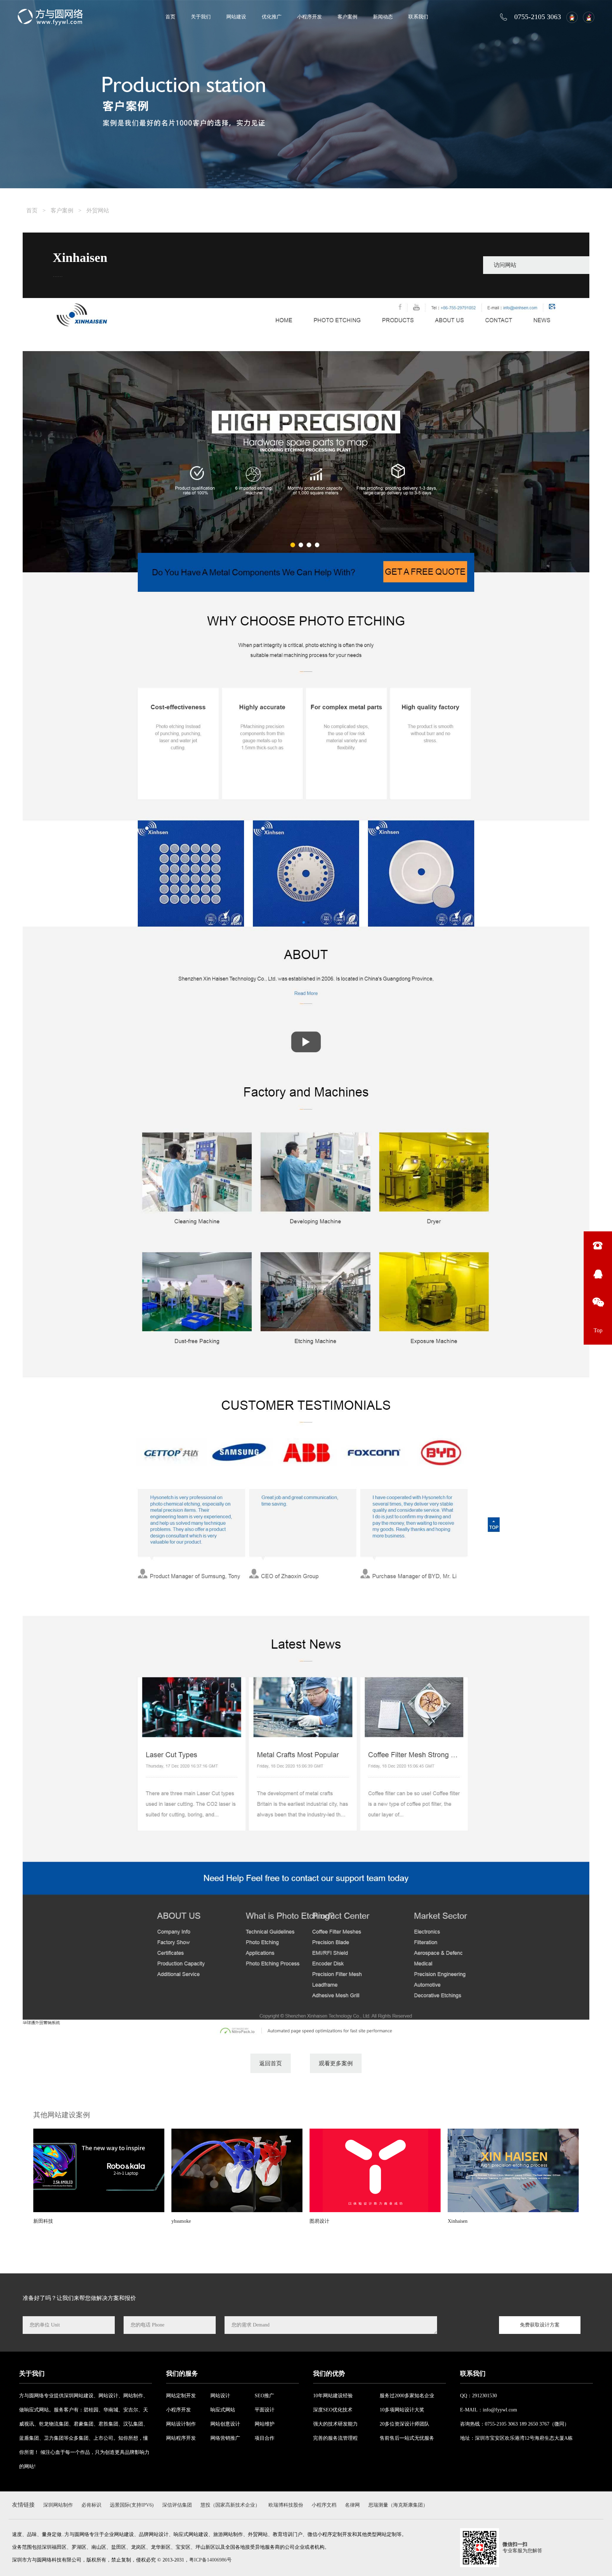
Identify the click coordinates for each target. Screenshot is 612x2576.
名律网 (352, 2505)
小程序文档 (324, 2505)
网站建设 (236, 17)
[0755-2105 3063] (598, 1246)
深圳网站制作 (58, 2505)
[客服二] (587, 17)
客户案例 (347, 17)
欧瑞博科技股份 (286, 2505)
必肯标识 (91, 2505)
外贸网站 (98, 210)
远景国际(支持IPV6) (132, 2505)
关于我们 (201, 17)
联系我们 (418, 17)
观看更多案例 (336, 2063)
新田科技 (43, 2221)
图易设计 (319, 2221)
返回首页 (271, 2063)
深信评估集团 (177, 2505)
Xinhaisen (458, 2221)
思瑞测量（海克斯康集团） (398, 2505)
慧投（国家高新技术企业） (230, 2505)
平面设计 (265, 2410)
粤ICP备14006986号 (210, 2560)
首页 (170, 17)
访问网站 (505, 265)
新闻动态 (383, 17)
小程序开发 (310, 17)
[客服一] (570, 17)
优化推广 (272, 17)
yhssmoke (181, 2221)
